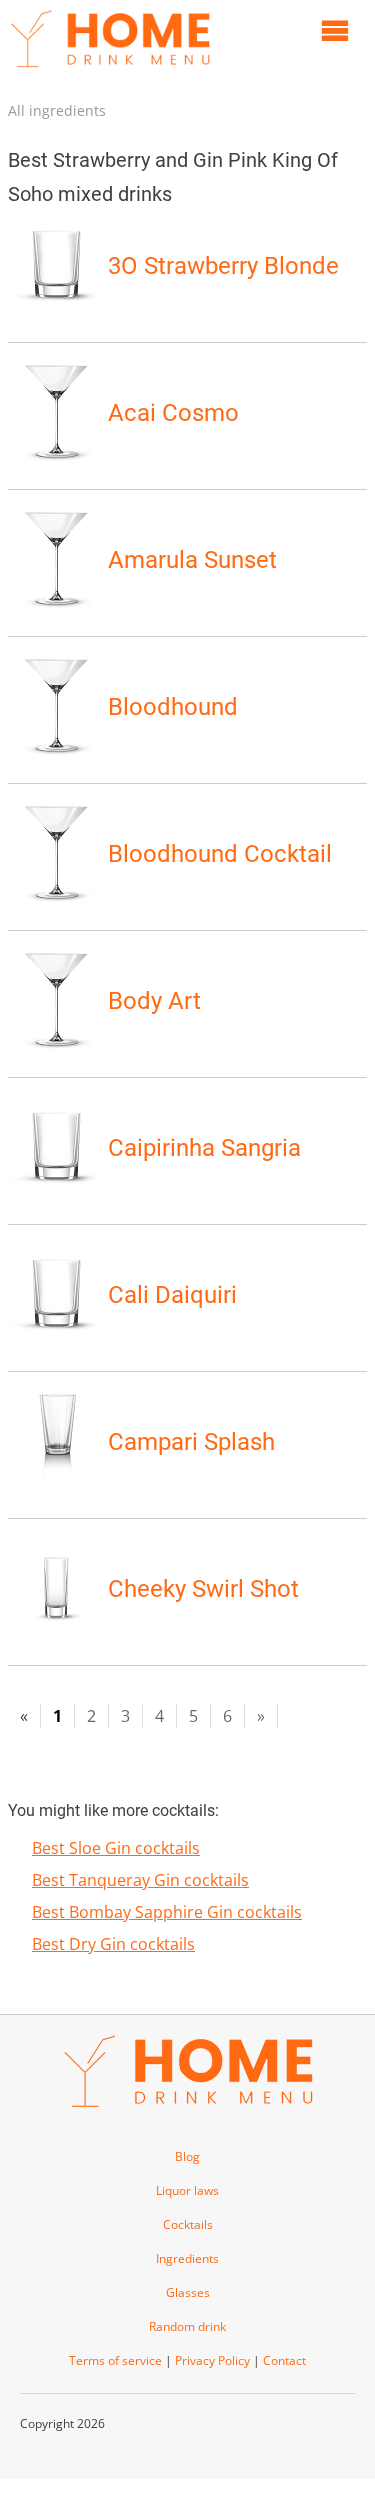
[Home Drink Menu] (110, 72)
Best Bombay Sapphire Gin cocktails (167, 1912)
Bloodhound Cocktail (220, 854)
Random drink (187, 2326)
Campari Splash (191, 1442)
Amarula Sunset (192, 560)
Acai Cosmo (173, 413)
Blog (187, 2156)
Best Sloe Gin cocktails (116, 1848)
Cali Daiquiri (172, 1295)
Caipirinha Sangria (204, 1148)
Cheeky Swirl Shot (203, 1589)
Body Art (154, 1001)
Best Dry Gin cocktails (113, 1944)
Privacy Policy (212, 2360)
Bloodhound (173, 707)
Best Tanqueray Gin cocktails (140, 1880)
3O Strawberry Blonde (223, 266)
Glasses (188, 2292)
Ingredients (187, 2258)
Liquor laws (187, 2190)
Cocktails (188, 2224)
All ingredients (57, 110)
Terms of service (115, 2360)
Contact (284, 2360)
